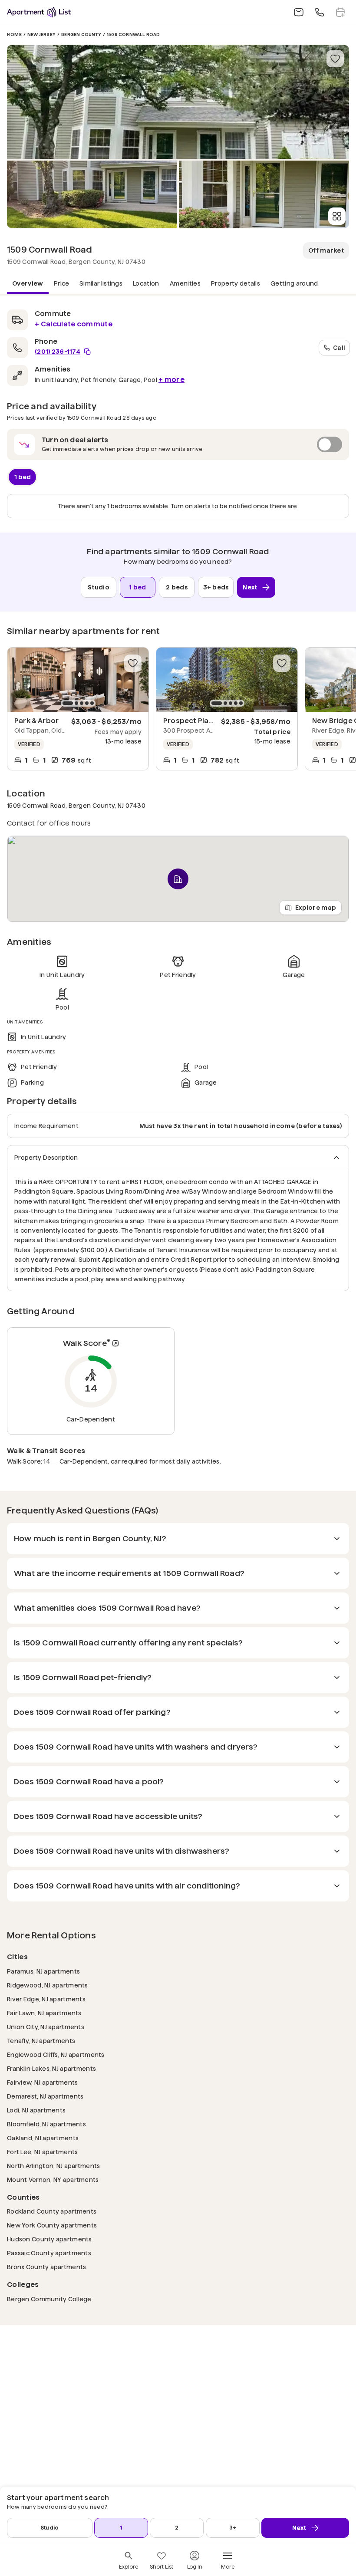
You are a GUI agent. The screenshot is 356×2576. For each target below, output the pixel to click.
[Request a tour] (340, 12)
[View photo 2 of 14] (92, 194)
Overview (28, 283)
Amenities (185, 283)
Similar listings (101, 283)
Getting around (294, 283)
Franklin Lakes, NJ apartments (51, 2068)
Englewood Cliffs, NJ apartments (56, 2055)
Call (339, 347)
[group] (78, 680)
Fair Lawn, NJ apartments (44, 2013)
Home (14, 35)
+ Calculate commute (74, 324)
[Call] (320, 12)
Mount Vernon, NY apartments (53, 2180)
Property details (236, 283)
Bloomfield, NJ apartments (46, 2124)
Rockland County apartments (52, 2211)
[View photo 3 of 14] (264, 194)
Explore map (316, 908)
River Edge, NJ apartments (46, 1999)
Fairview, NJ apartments (42, 2082)
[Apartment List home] (39, 12)
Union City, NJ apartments (46, 2027)
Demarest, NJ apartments (45, 2096)
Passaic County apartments (49, 2253)
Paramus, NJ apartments (43, 1971)
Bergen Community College (49, 2299)
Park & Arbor (36, 721)
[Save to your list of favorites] (335, 59)
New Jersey (41, 35)
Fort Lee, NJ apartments (42, 2152)
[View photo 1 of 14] (178, 102)
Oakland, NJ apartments (43, 2138)
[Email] (299, 12)
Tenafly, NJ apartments (41, 2041)
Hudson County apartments (49, 2239)
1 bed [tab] (23, 477)
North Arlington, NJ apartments (53, 2166)
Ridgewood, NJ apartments (48, 1985)
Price (62, 283)
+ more (171, 380)
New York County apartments (52, 2225)
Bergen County (81, 35)
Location (146, 283)
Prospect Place (190, 721)
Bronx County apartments (46, 2267)
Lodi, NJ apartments (36, 2110)
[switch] (178, 444)
